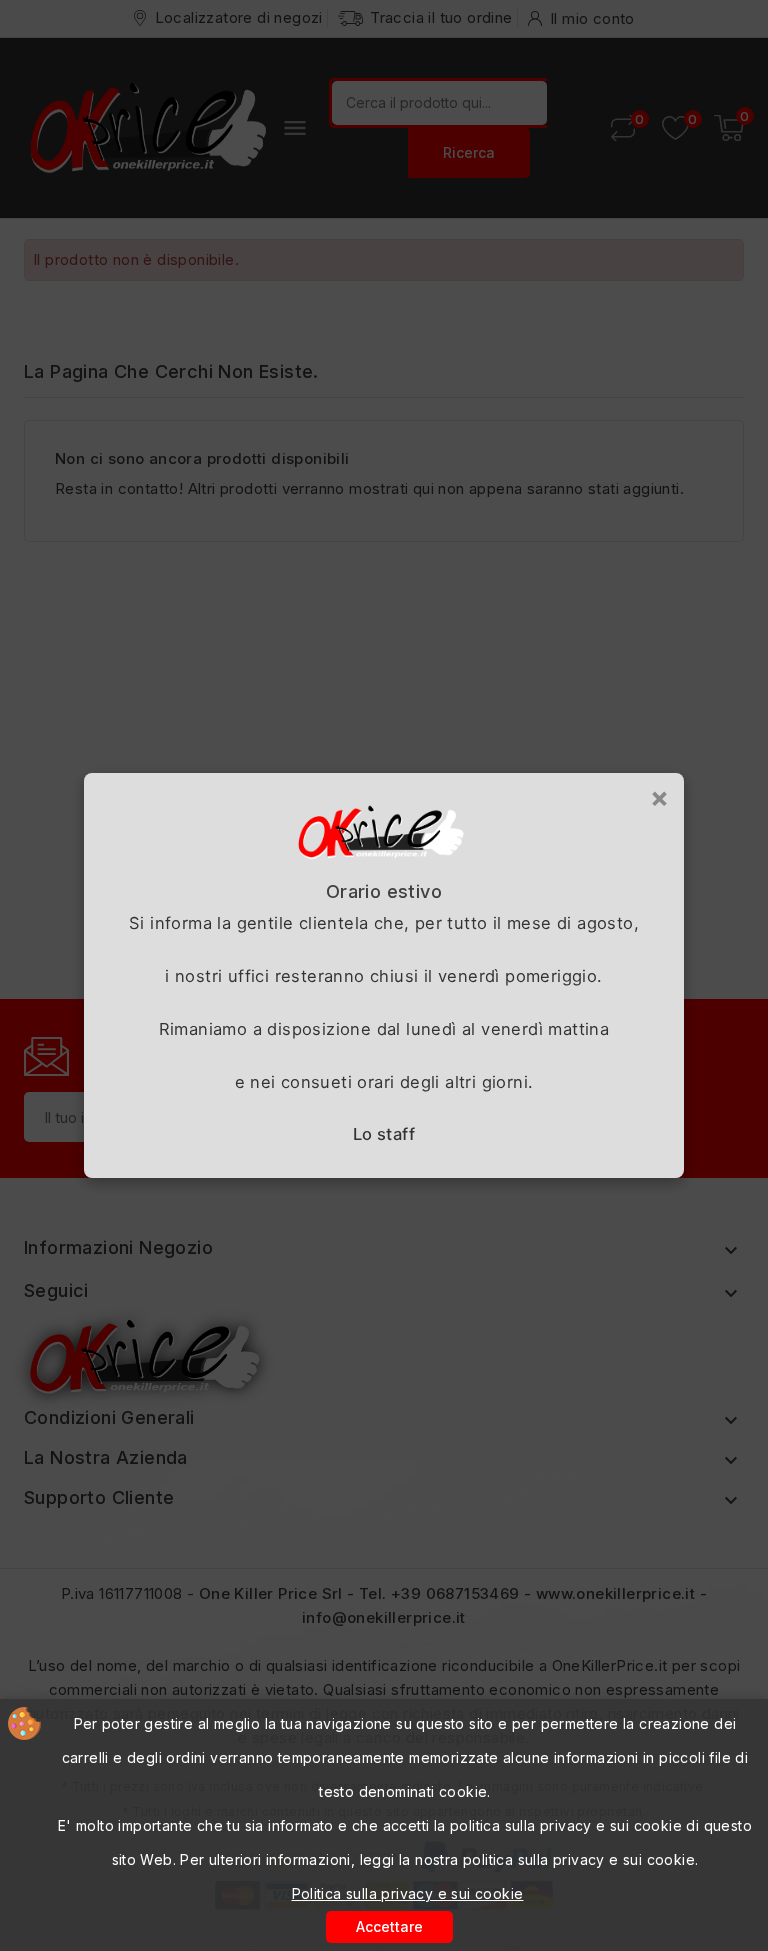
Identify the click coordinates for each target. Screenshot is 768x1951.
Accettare (389, 1926)
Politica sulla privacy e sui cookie (408, 1893)
